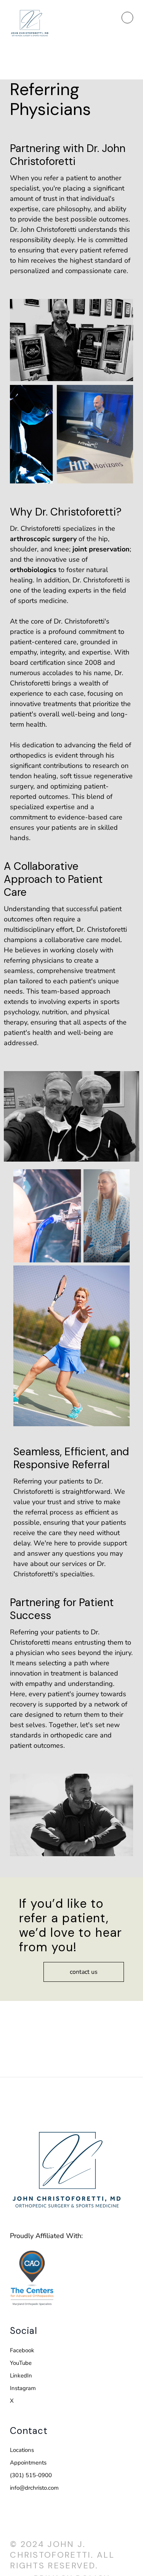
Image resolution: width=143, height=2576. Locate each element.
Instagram (23, 2388)
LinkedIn (21, 2376)
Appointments (28, 2463)
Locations (22, 2450)
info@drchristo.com (34, 2488)
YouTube (21, 2363)
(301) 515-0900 (31, 2475)
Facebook (22, 2350)
